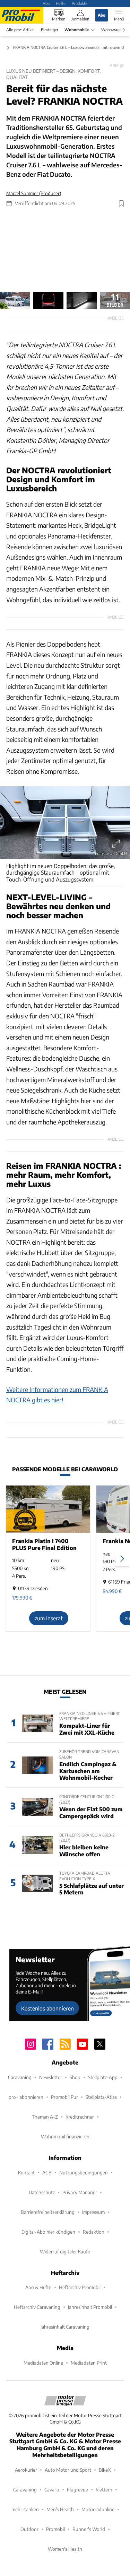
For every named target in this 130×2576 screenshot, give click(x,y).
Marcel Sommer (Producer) (34, 193)
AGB (47, 2172)
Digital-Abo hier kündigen (48, 2232)
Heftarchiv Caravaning (37, 2307)
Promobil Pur (64, 2097)
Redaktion (94, 2232)
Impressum (93, 2212)
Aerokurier (26, 2470)
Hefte (61, 3)
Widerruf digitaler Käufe (65, 2251)
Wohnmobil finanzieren (65, 2136)
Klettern (104, 2490)
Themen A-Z (45, 2117)
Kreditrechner (80, 2117)
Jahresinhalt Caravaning (65, 2327)
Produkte (80, 3)
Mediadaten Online (43, 2363)
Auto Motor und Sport (68, 2470)
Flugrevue (77, 2490)
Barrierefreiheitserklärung (48, 2212)
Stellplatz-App (103, 2077)
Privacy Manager (80, 2192)
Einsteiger (50, 30)
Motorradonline (98, 2509)
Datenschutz (42, 2192)
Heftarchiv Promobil (80, 2287)
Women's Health (65, 2549)
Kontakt (26, 2172)
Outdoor (29, 2529)
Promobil (55, 2529)
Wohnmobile (77, 30)
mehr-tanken (25, 2509)
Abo (46, 3)
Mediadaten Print (89, 2363)
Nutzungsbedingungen (84, 2172)
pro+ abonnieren (26, 2097)
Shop (75, 2077)
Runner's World (89, 2529)
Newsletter (51, 2077)
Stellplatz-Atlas (101, 2097)
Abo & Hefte (38, 2287)
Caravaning (20, 2077)
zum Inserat (49, 1618)
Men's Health (60, 2509)
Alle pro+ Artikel (20, 30)
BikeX (105, 2470)
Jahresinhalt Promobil (90, 2307)
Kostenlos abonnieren (47, 2008)
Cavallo (52, 2490)
